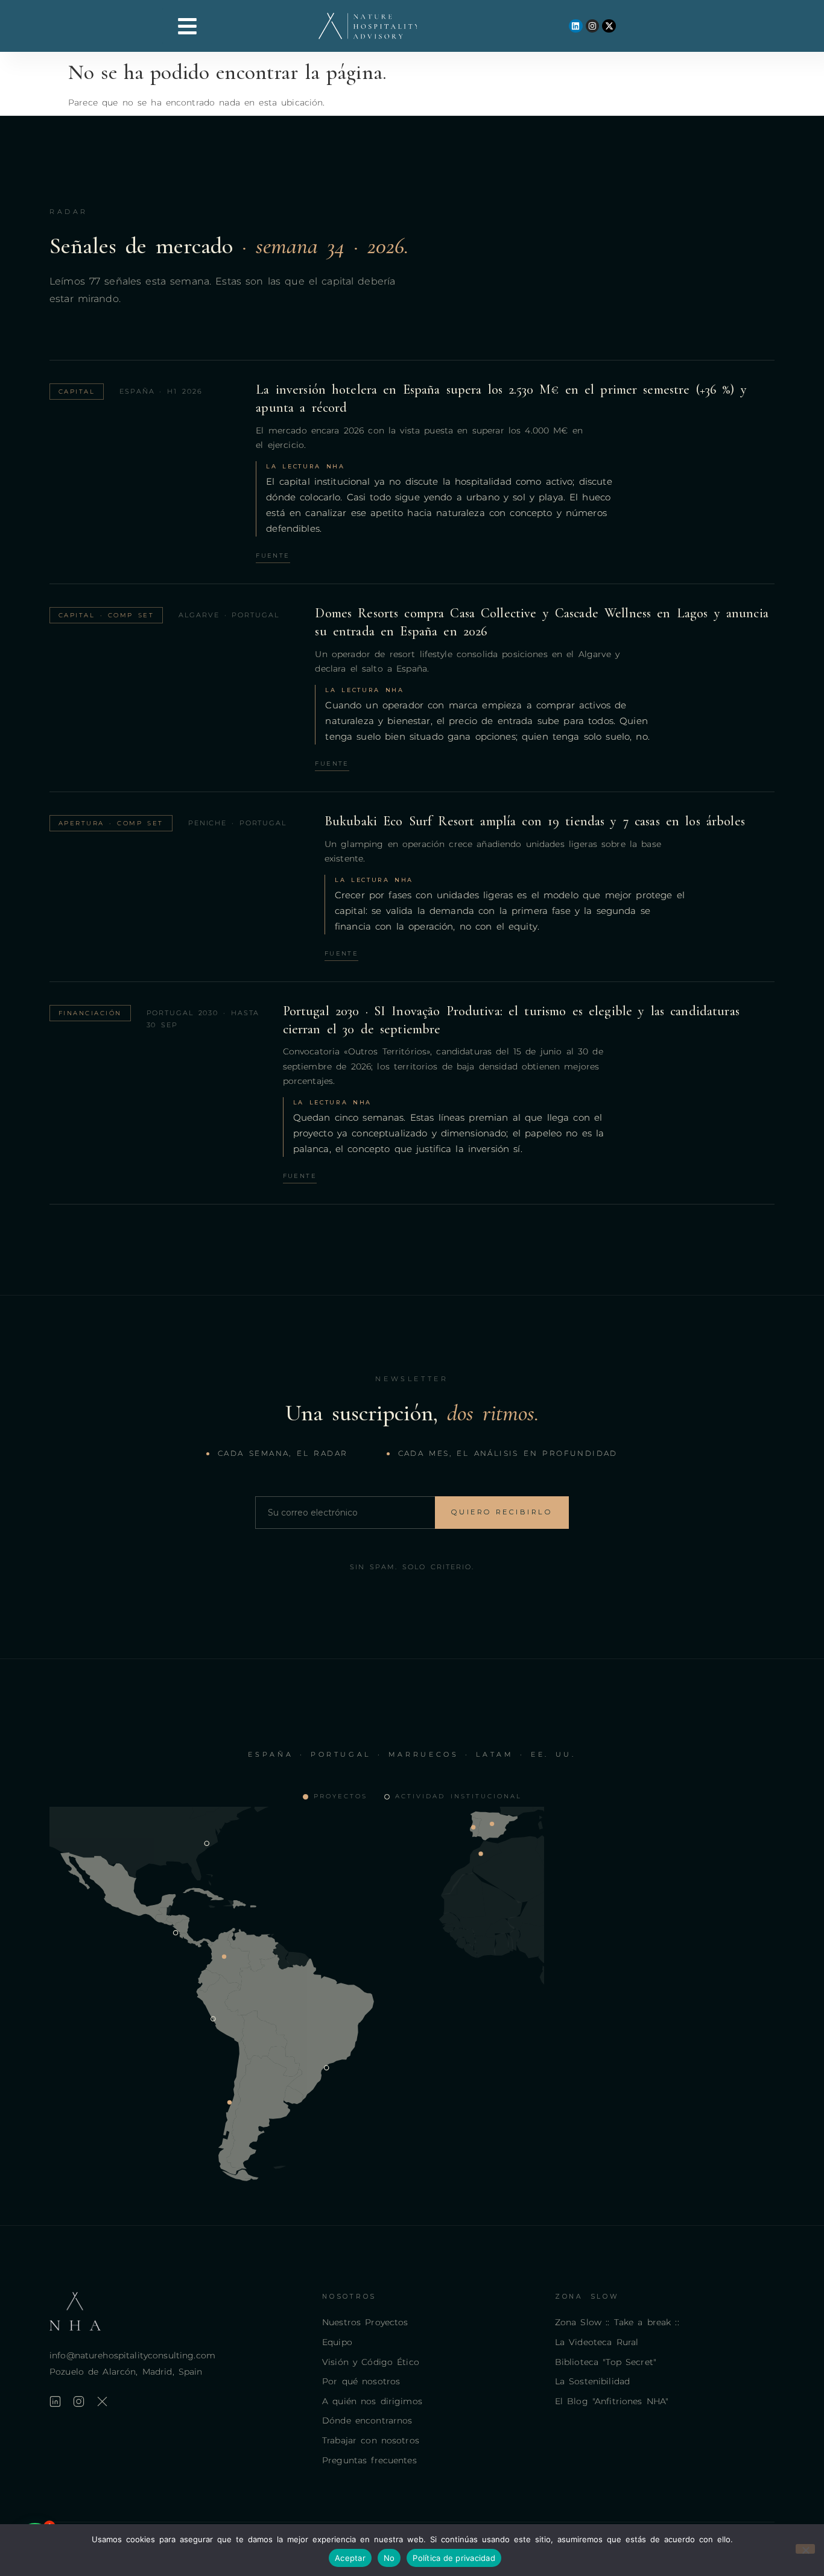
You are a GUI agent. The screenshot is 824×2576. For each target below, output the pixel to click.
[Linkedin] (575, 26)
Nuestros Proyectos (365, 2322)
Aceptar (350, 2558)
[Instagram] (592, 26)
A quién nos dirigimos (372, 2401)
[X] (102, 2401)
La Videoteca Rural (597, 2342)
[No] (805, 2549)
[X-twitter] (609, 26)
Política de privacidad (454, 2558)
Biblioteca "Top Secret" (606, 2362)
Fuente (273, 556)
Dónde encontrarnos (367, 2420)
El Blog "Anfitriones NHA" (612, 2401)
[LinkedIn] (55, 2401)
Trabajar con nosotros (371, 2440)
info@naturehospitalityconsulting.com (132, 2355)
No (389, 2558)
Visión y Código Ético (371, 2362)
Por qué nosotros (361, 2381)
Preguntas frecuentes (369, 2460)
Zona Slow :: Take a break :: (617, 2322)
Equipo (337, 2342)
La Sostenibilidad (592, 2381)
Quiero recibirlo (502, 1512)
